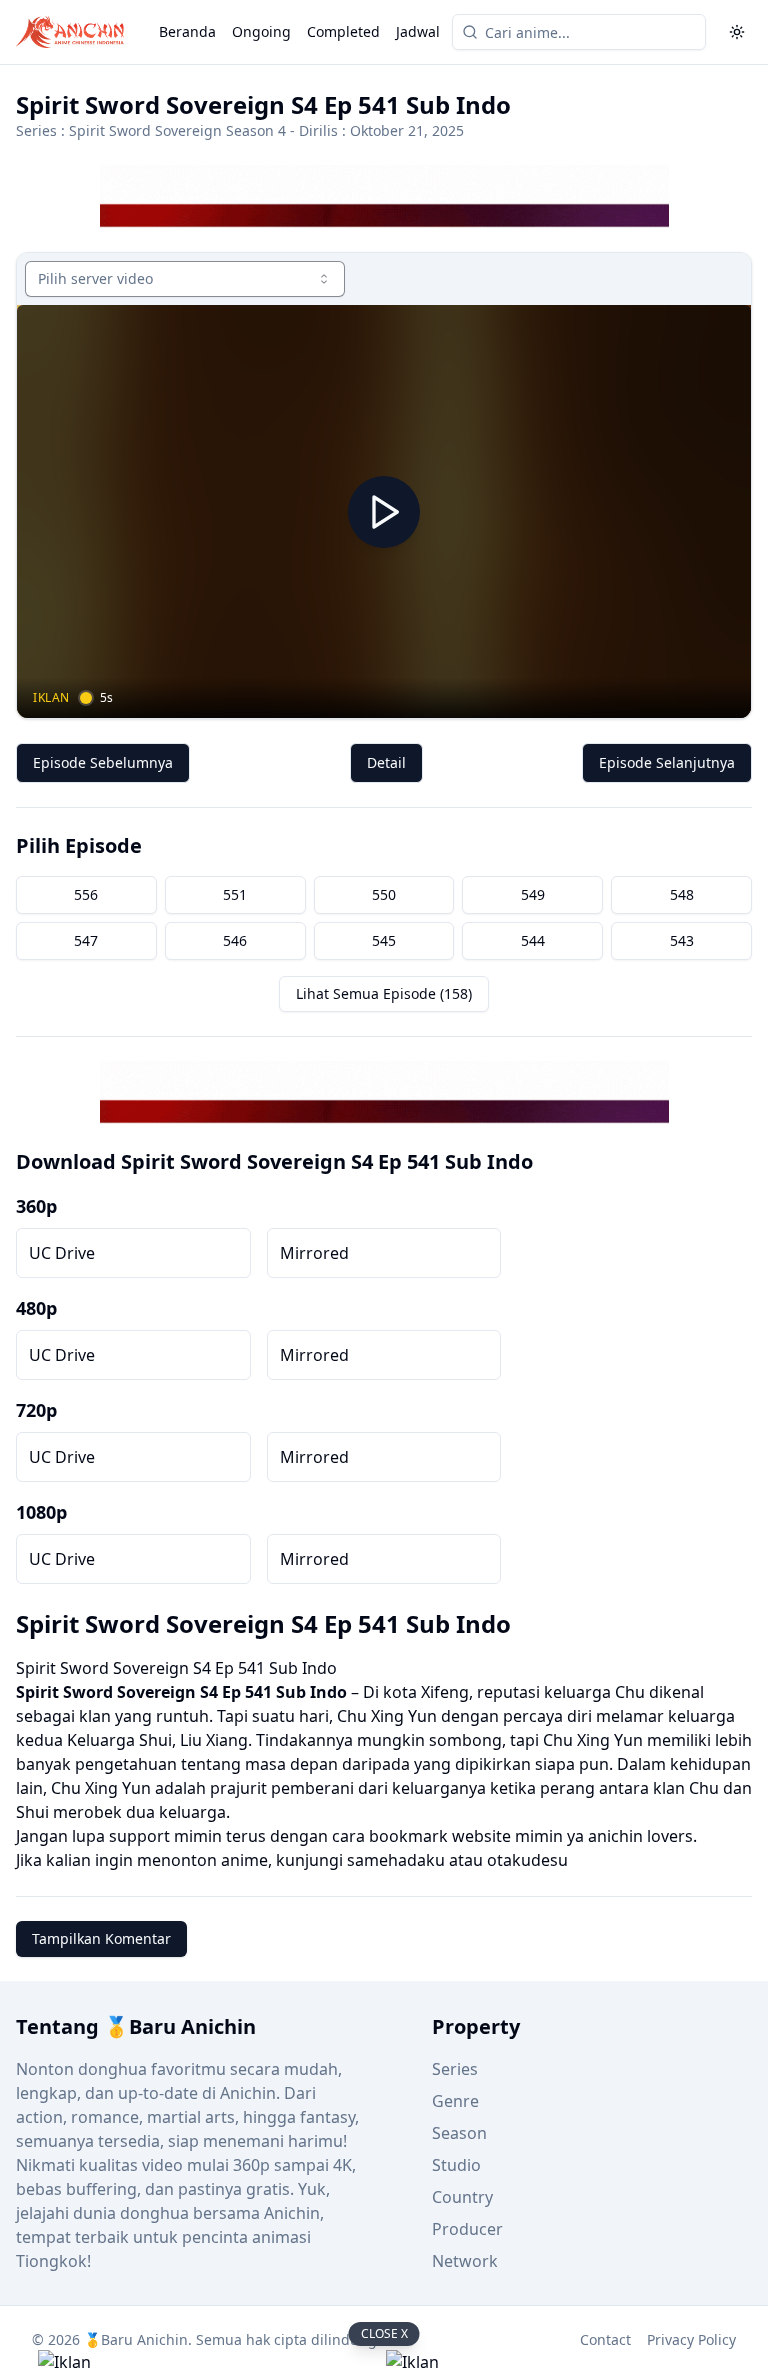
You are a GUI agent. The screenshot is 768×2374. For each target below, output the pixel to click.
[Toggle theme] (737, 32)
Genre (455, 2101)
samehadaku (396, 1860)
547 (86, 940)
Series (455, 2069)
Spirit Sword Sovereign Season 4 (177, 130)
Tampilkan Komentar (101, 1938)
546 (235, 940)
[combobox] (185, 279)
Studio (456, 2165)
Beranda (187, 31)
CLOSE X (384, 2333)
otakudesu (527, 1860)
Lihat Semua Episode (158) (384, 993)
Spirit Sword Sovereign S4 (117, 1692)
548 (682, 894)
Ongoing (261, 31)
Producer (467, 2229)
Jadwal (418, 31)
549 (533, 894)
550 (384, 894)
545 (384, 940)
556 (86, 894)
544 (533, 940)
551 (235, 894)
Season (459, 2133)
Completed (343, 31)
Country (462, 2197)
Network (465, 2261)
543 (682, 940)
